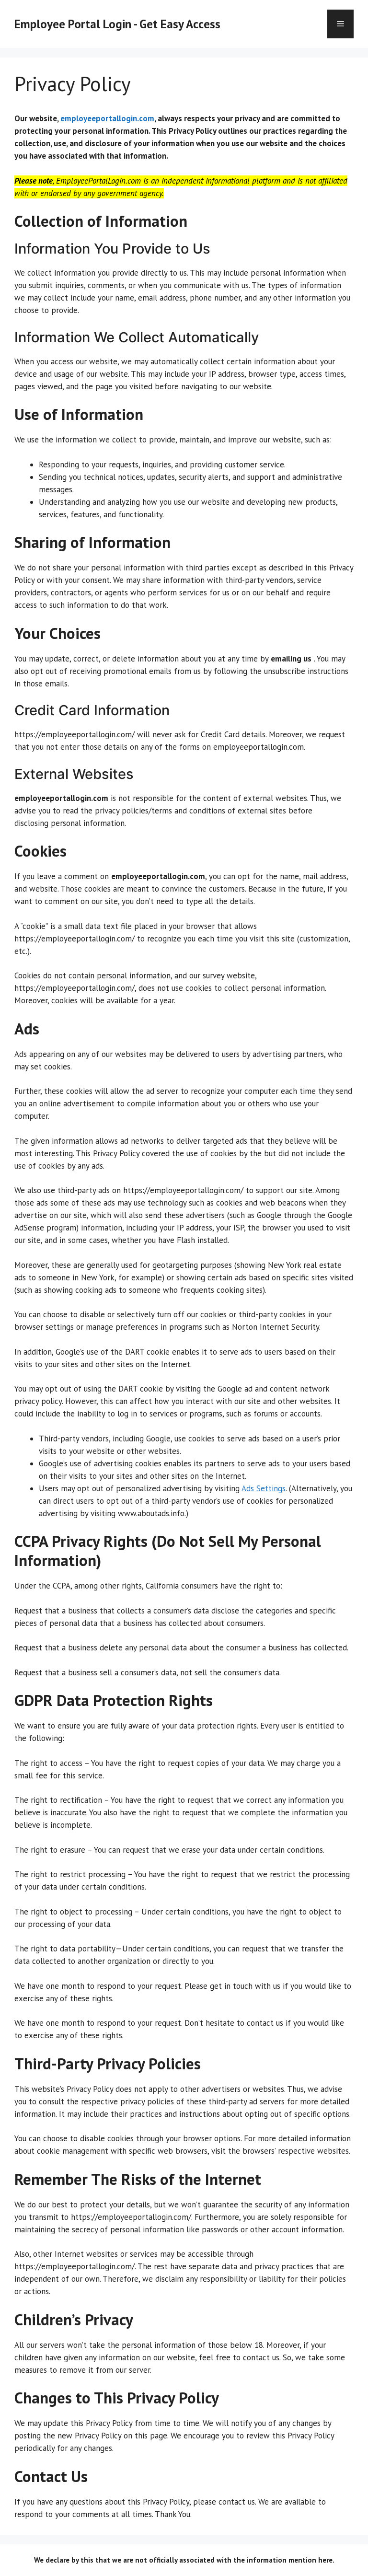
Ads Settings (264, 1488)
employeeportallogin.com (107, 118)
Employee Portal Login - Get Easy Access (117, 24)
